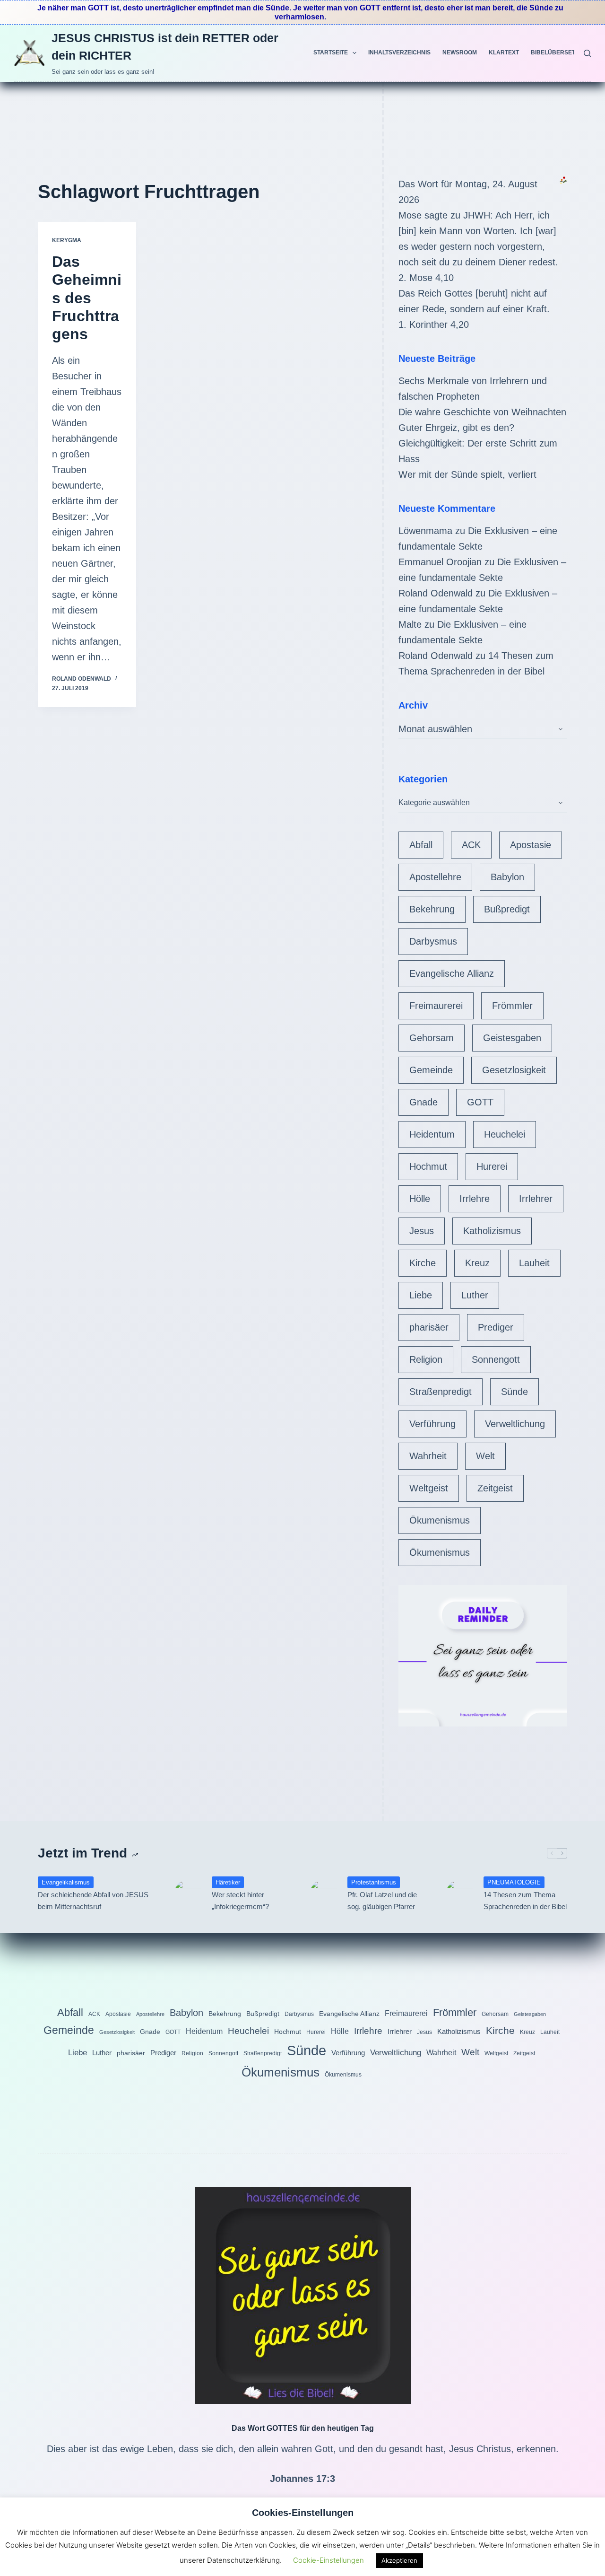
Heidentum (432, 1134)
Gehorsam (432, 1038)
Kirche (423, 1263)
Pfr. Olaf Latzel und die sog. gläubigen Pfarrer (382, 1901)
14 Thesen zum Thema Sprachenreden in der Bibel (525, 1901)
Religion (426, 1359)
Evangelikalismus (66, 1882)
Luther (475, 1295)
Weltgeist (429, 1488)
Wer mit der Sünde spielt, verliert (467, 474)
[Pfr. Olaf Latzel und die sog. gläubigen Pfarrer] (324, 1894)
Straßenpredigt (441, 1392)
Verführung (432, 1424)
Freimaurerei (436, 1006)
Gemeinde (431, 1070)
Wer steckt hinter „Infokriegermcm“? (240, 1901)
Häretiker (228, 1882)
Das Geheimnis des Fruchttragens (87, 298)
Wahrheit (428, 1456)
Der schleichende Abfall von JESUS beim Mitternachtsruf (93, 1901)
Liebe (421, 1295)
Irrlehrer (536, 1199)
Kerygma (67, 240)
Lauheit (534, 1263)
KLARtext (504, 53)
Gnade (423, 1102)
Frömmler (512, 1006)
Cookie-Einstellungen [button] (328, 2560)
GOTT (480, 1102)
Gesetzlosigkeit (514, 1070)
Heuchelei (505, 1134)
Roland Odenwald (436, 593)
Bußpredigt (507, 909)
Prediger (496, 1327)
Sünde (514, 1392)
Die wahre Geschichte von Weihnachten (482, 412)
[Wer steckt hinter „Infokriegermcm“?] (188, 1894)
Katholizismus (492, 1231)
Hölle (420, 1199)
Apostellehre (435, 877)
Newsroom (460, 53)
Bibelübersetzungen (565, 53)
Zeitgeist (495, 1488)
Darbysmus (433, 941)
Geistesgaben (512, 1038)
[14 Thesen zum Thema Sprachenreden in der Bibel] (460, 1894)
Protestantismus (374, 1882)
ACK (471, 845)
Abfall (421, 845)
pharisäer (429, 1327)
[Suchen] (587, 53)
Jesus (422, 1231)
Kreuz (477, 1263)
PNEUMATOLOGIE (514, 1882)
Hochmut (428, 1166)
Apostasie (531, 845)
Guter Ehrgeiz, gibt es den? (456, 428)
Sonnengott (496, 1359)
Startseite (331, 53)
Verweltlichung (515, 1424)
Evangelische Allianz (452, 973)
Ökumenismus (440, 1520)
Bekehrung (432, 909)
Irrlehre (475, 1199)
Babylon (507, 877)
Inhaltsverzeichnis (399, 53)
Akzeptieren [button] (399, 2560)
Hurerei (492, 1166)
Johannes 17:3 (302, 2479)
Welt (485, 1456)
